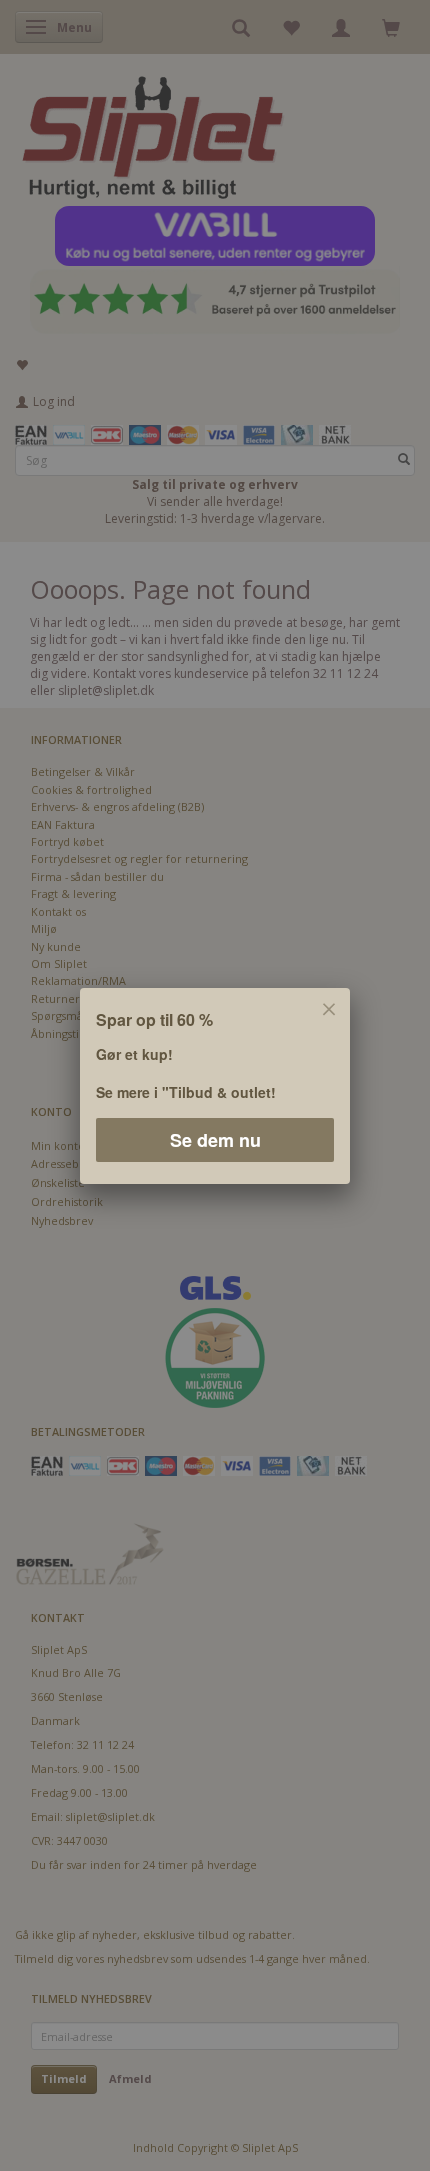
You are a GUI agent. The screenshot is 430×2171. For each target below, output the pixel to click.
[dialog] (215, 1085)
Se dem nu (215, 1139)
